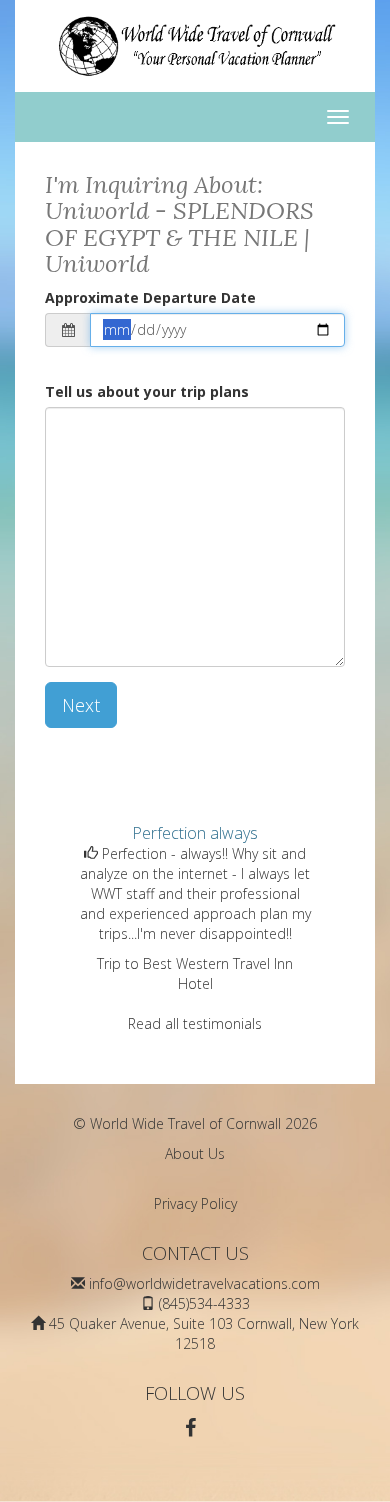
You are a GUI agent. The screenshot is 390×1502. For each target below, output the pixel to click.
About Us (195, 1153)
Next (81, 705)
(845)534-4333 (204, 1303)
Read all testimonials (195, 1023)
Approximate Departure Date (150, 297)
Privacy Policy (195, 1203)
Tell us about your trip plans (147, 391)
